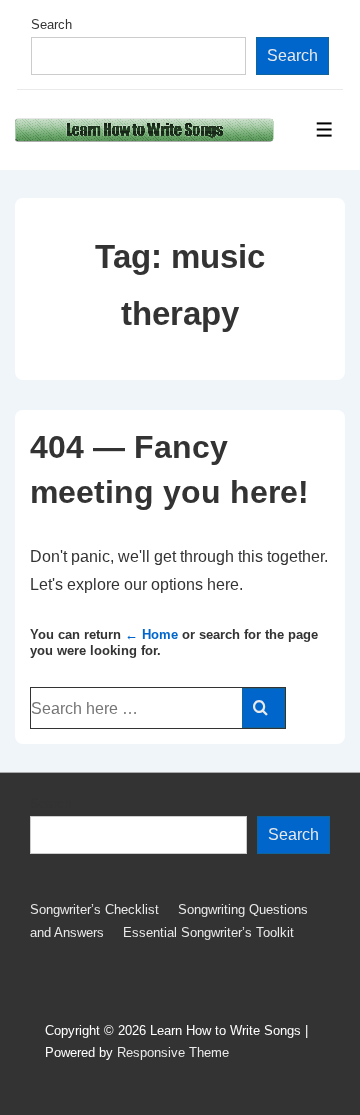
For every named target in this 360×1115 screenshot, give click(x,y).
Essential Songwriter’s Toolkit (208, 932)
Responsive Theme (173, 1052)
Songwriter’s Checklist (94, 909)
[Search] (263, 708)
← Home (151, 634)
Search (51, 24)
